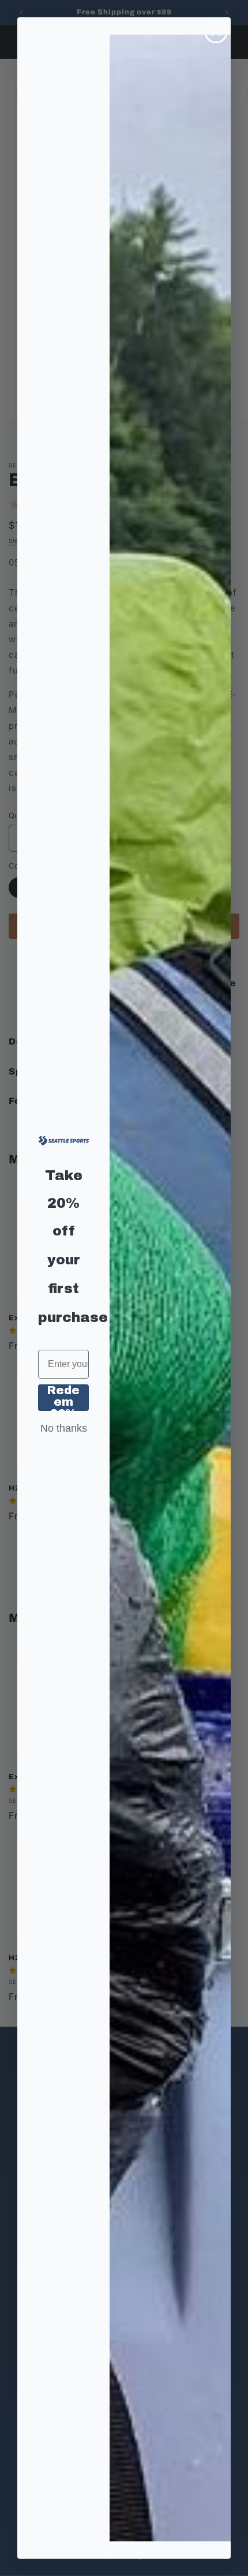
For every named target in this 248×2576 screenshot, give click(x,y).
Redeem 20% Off (63, 1398)
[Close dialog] (216, 32)
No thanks (64, 1428)
